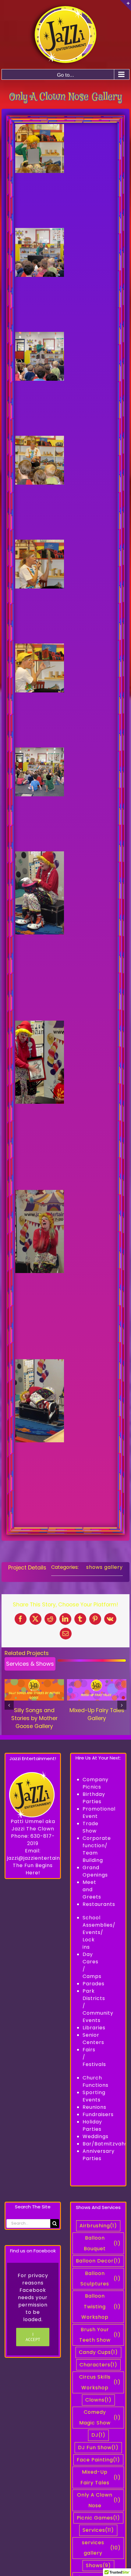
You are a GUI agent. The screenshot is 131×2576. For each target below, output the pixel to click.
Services (98, 2530)
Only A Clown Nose (99, 2500)
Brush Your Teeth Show (100, 2335)
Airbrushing (98, 2226)
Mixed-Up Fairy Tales (101, 2477)
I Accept (33, 2337)
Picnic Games (98, 2518)
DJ (98, 2435)
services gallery (101, 2548)
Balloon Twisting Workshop (101, 2306)
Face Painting (98, 2460)
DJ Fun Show (98, 2448)
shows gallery (104, 1567)
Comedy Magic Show (100, 2417)
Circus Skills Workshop (100, 2382)
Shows (98, 2565)
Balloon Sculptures (101, 2279)
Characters (98, 2365)
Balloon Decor (98, 2261)
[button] (9, 1705)
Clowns (98, 2400)
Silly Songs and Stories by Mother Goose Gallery (34, 1718)
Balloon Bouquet (102, 2243)
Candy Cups (98, 2352)
